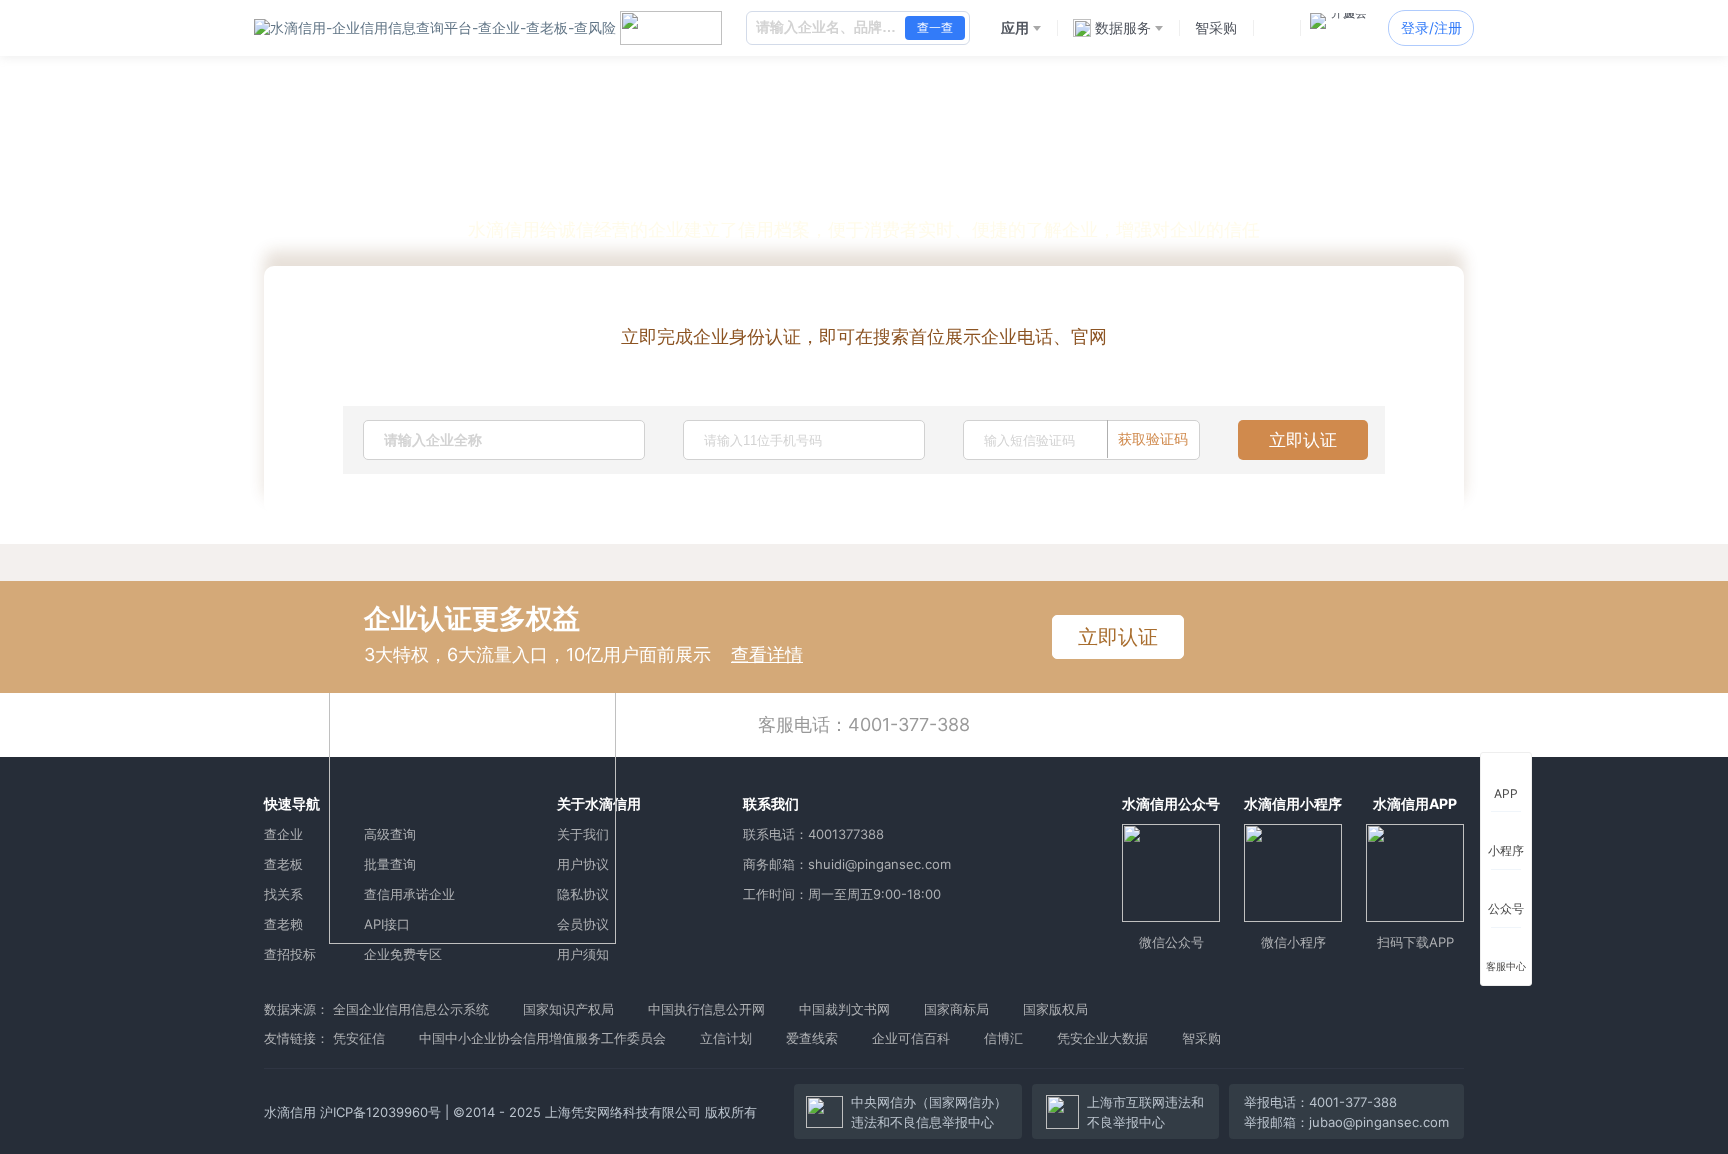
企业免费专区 (403, 954)
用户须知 (583, 954)
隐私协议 (583, 894)
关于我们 (583, 834)
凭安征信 (359, 1038)
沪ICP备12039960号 (380, 1112)
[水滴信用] (435, 28)
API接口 (387, 924)
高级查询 (390, 834)
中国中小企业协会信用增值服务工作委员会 (542, 1038)
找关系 (283, 894)
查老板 (283, 864)
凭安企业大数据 (1102, 1038)
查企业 (283, 834)
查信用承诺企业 (409, 894)
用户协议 (583, 864)
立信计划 (726, 1038)
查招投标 (290, 954)
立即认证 (1303, 440)
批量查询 (390, 864)
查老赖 (283, 924)
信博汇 (1003, 1038)
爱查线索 (812, 1038)
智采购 (1201, 1038)
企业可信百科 (911, 1038)
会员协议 (583, 924)
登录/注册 (1431, 27)
